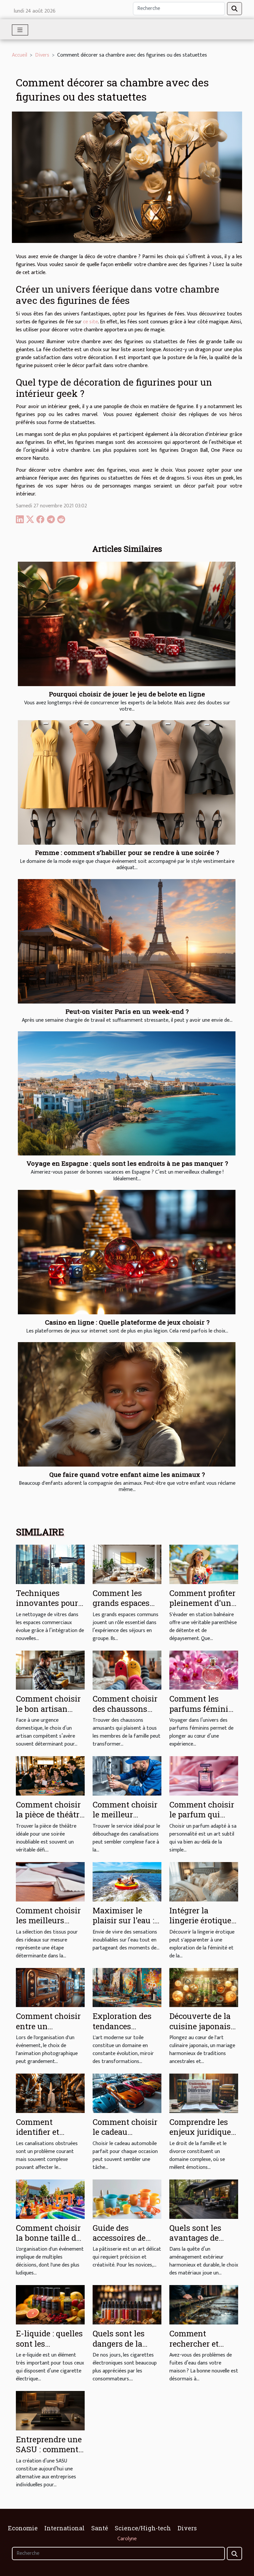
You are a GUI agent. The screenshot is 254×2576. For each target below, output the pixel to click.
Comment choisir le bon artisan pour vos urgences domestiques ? (50, 1714)
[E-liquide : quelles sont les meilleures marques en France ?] (50, 2305)
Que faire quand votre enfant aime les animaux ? (127, 1474)
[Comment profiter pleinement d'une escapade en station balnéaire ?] (204, 1564)
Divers (42, 55)
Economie (23, 2528)
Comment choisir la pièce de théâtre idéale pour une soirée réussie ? (50, 1820)
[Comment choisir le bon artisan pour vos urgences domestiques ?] (50, 1670)
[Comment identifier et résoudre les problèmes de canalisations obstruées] (50, 2093)
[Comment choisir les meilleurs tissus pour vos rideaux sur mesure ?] (50, 1881)
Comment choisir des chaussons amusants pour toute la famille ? (125, 1714)
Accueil (20, 55)
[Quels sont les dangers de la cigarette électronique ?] (127, 2305)
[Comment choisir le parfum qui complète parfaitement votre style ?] (204, 1776)
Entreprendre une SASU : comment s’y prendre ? (49, 2449)
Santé (100, 2528)
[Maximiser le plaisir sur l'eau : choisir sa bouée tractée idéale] (127, 1881)
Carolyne (127, 2539)
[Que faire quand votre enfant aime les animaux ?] (127, 1404)
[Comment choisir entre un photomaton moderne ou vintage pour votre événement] (50, 1987)
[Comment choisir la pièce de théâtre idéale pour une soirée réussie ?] (50, 1776)
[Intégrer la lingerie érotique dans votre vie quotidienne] (204, 1881)
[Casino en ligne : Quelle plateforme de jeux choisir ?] (127, 1252)
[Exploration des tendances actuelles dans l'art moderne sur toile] (127, 1987)
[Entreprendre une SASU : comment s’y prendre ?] (50, 2410)
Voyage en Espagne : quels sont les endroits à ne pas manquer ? (127, 1163)
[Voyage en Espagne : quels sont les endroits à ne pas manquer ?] (127, 1094)
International (64, 2528)
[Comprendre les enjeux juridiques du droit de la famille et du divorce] (204, 2093)
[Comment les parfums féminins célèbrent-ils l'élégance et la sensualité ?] (204, 1670)
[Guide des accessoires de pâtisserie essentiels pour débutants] (127, 2199)
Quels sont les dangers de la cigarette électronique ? (119, 2348)
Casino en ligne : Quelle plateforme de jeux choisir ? (127, 1322)
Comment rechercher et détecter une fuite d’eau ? (202, 2348)
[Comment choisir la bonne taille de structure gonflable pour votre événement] (50, 2199)
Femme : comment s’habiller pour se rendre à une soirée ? (127, 852)
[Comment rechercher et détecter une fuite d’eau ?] (204, 2305)
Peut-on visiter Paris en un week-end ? (127, 1011)
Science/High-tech (143, 2528)
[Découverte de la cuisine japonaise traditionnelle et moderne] (204, 1987)
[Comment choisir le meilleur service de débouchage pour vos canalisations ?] (127, 1776)
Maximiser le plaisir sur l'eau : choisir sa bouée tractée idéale (123, 1925)
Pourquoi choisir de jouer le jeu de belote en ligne (127, 694)
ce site (90, 322)
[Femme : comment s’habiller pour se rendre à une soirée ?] (127, 782)
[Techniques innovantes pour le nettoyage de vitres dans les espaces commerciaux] (50, 1564)
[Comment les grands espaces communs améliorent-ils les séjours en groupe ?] (127, 1564)
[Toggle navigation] (20, 30)
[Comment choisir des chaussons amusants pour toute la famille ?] (127, 1670)
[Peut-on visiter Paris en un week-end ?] (127, 941)
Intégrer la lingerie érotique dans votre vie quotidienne (200, 1925)
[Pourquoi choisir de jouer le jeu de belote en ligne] (127, 624)
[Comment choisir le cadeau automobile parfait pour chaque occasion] (127, 2093)
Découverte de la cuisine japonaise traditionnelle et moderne (202, 2031)
